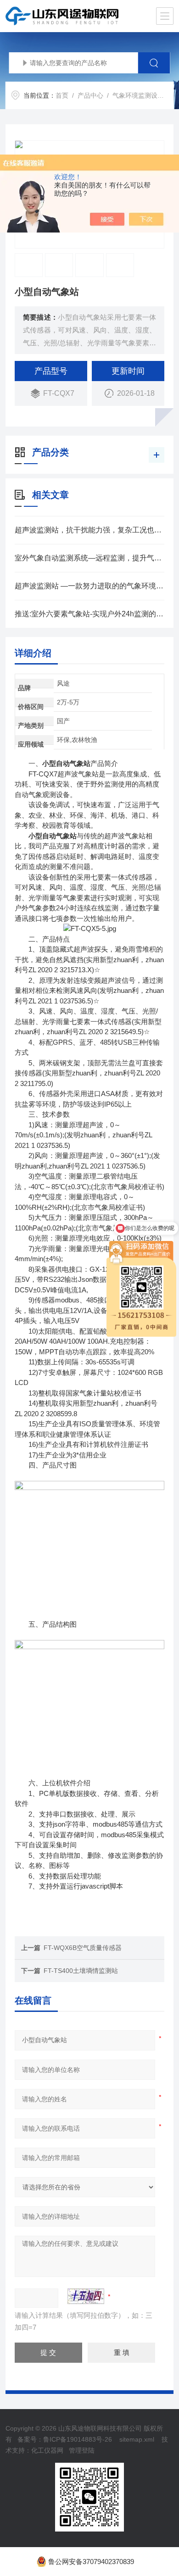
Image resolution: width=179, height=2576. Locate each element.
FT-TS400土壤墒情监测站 (81, 1971)
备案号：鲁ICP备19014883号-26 (65, 2439)
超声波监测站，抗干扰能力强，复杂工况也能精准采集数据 (90, 530)
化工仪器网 (47, 2450)
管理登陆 (82, 2450)
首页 (62, 95)
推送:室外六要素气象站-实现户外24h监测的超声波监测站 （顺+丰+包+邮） (90, 614)
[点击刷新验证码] (86, 2296)
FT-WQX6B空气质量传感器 (83, 1948)
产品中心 (90, 95)
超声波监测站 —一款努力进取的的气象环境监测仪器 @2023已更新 (90, 586)
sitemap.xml (137, 2439)
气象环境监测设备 (138, 95)
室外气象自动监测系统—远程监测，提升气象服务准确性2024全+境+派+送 (90, 558)
